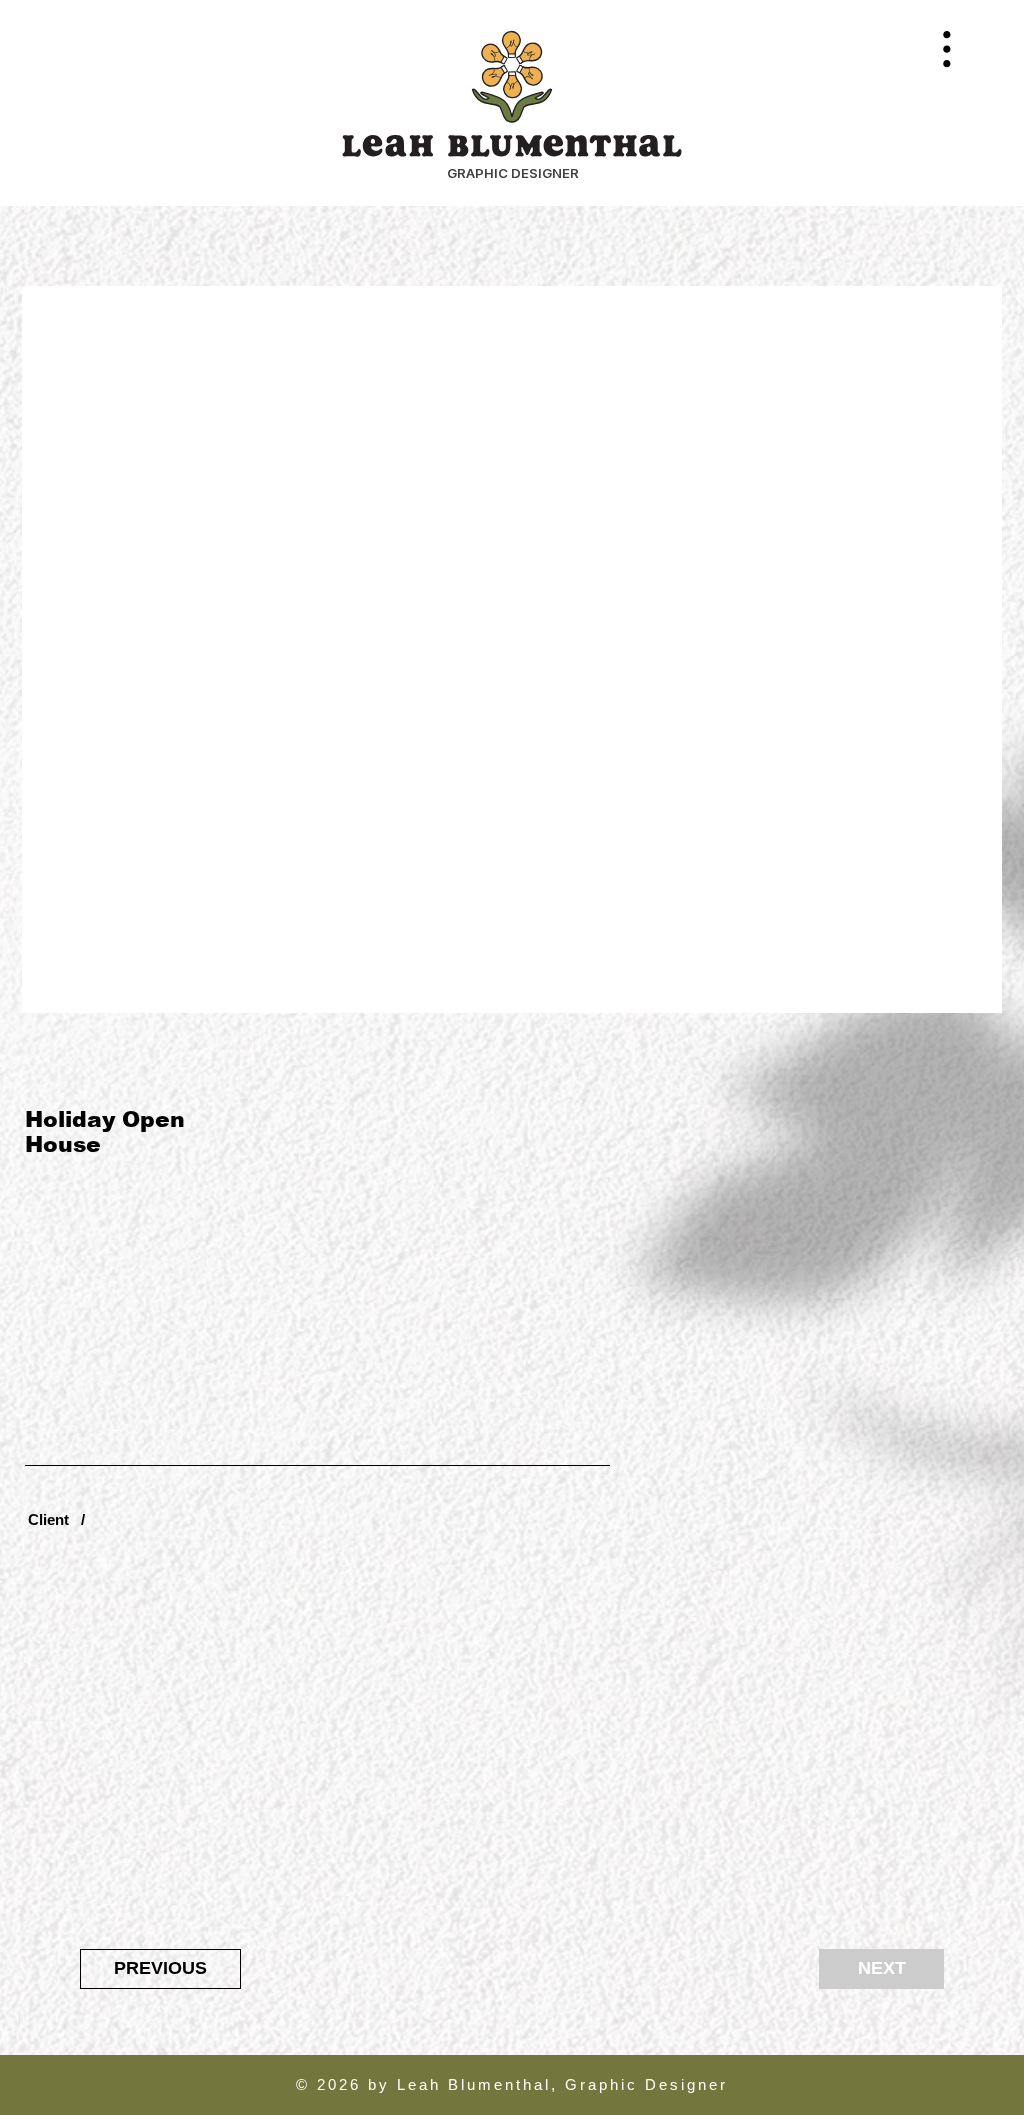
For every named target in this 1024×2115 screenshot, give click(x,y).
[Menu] (946, 49)
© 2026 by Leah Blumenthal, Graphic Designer (512, 2084)
